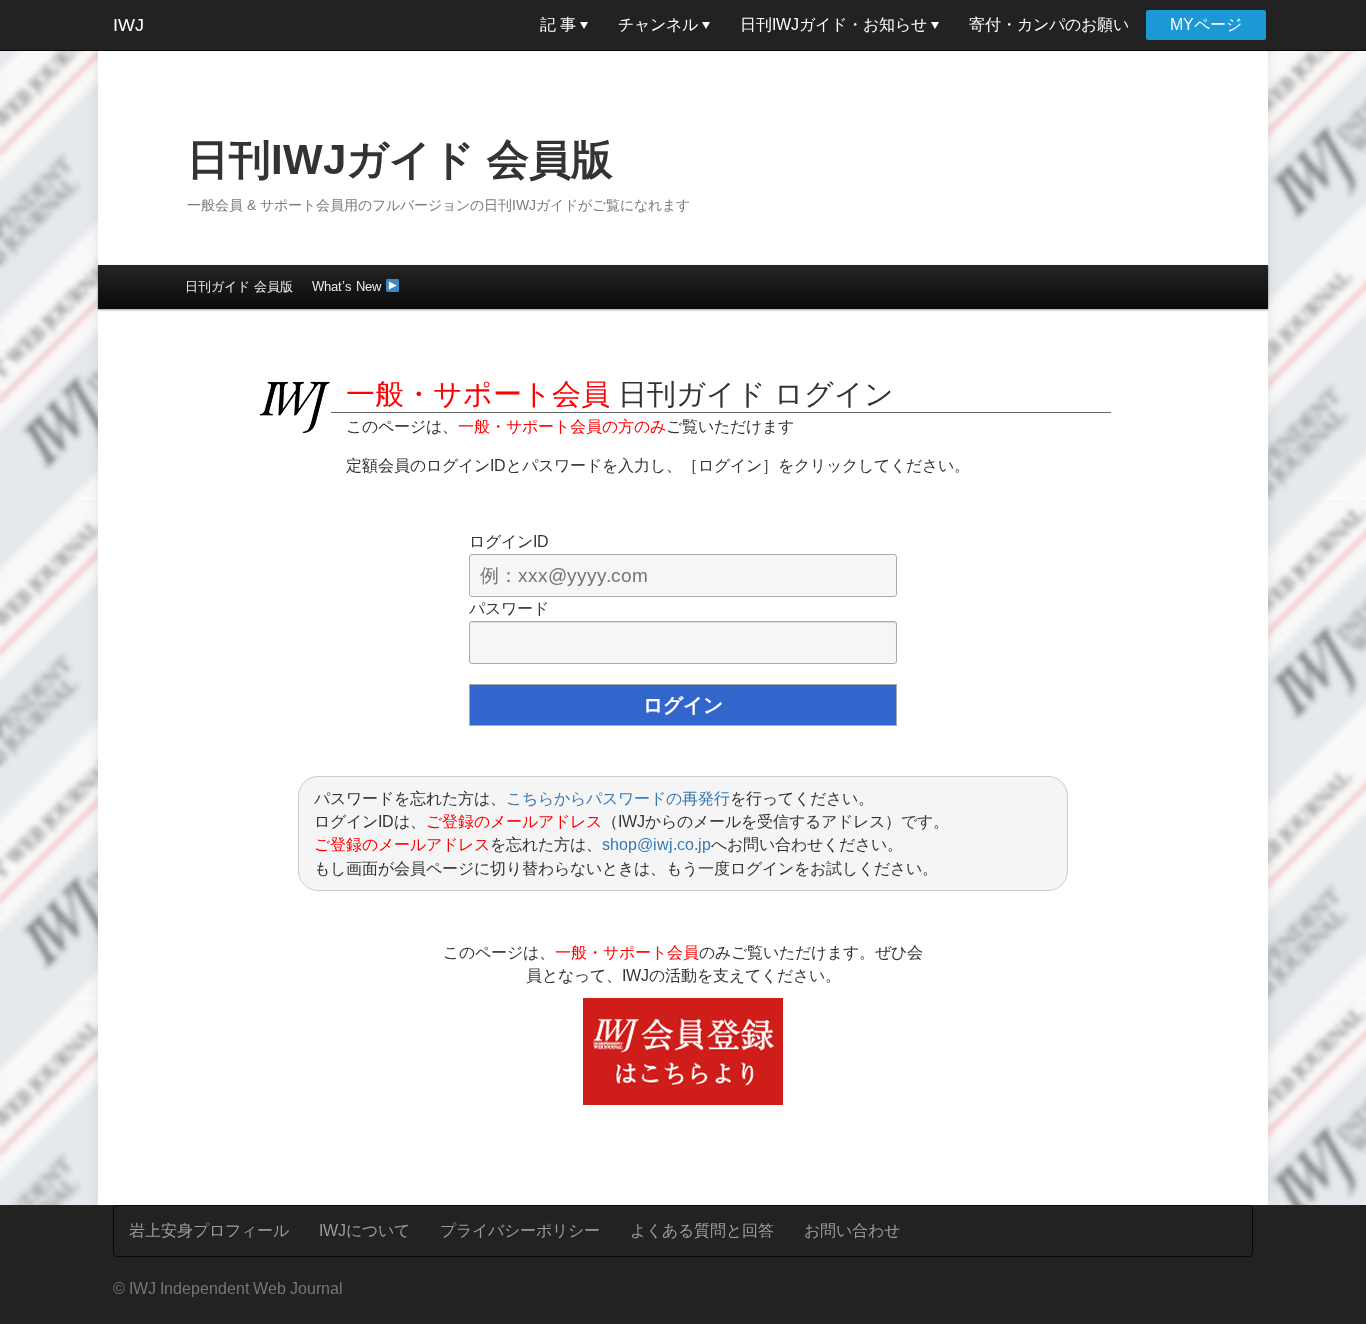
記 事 (560, 24)
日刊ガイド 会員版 (239, 286)
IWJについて (364, 1230)
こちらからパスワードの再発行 (618, 798)
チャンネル (660, 24)
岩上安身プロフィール (209, 1230)
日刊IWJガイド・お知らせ (835, 24)
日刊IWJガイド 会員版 (400, 159)
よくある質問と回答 (702, 1230)
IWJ (128, 25)
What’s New (348, 286)
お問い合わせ (852, 1230)
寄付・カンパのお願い (1049, 24)
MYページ (1206, 24)
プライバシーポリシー (520, 1230)
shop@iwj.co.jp (656, 844)
